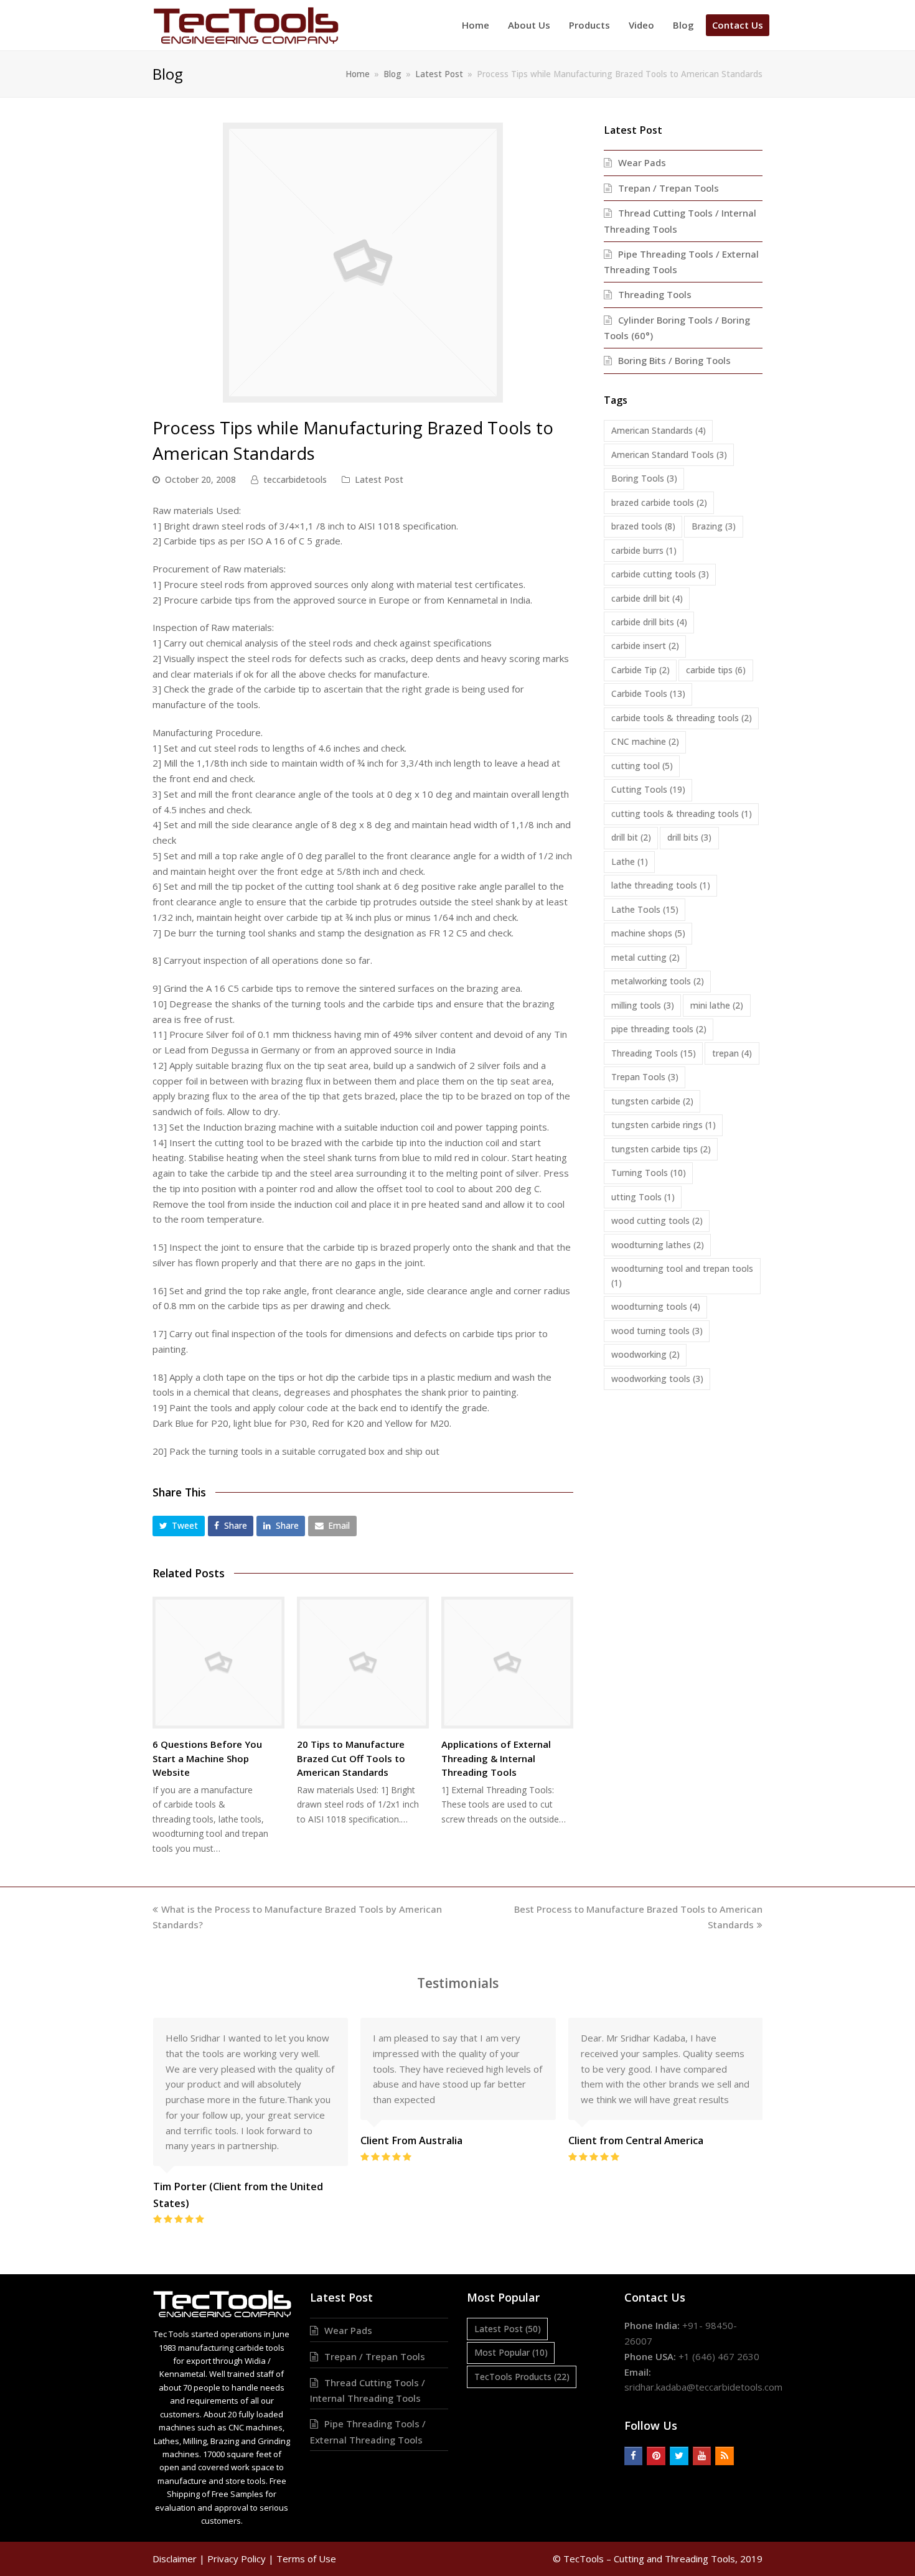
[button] (179, 1526)
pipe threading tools (659, 1029)
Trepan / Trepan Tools (669, 188)
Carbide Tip (640, 670)
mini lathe (717, 1005)
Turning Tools (649, 1173)
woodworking (645, 1354)
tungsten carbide (652, 1101)
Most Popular (511, 2352)
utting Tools (643, 1197)
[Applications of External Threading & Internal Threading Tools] (507, 1663)
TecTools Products (522, 2377)
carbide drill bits (649, 622)
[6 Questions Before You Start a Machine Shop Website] (218, 1663)
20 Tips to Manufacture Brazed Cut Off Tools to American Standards (351, 1758)
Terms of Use (306, 2559)
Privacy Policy (237, 2559)
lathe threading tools (661, 885)
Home (358, 74)
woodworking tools (657, 1379)
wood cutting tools (657, 1220)
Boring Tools (644, 478)
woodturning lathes (658, 1245)
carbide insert (645, 646)
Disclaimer (175, 2559)
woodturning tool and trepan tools (682, 1276)
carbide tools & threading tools (682, 718)
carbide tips (716, 670)
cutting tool (642, 766)
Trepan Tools (645, 1077)
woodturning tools (656, 1306)
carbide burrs (644, 550)
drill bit (631, 837)
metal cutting (645, 957)
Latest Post (379, 479)
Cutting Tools (648, 789)
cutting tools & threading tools (682, 814)
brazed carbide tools (659, 502)
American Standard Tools (669, 455)
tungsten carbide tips (661, 1149)
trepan (732, 1053)
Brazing (714, 526)
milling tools (643, 1005)
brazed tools (643, 526)
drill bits (689, 837)
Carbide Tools (648, 693)
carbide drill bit (647, 598)
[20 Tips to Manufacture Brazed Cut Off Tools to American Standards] (363, 1663)
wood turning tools (657, 1331)
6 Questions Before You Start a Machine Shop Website (207, 1758)
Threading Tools (655, 294)
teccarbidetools (295, 479)
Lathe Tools (645, 909)
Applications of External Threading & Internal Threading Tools (496, 1758)
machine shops (648, 933)
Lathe (630, 861)
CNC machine (645, 741)
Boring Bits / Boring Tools (674, 360)
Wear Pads (642, 162)
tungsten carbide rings (664, 1125)
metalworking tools (658, 981)
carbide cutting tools (660, 574)
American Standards (659, 430)
